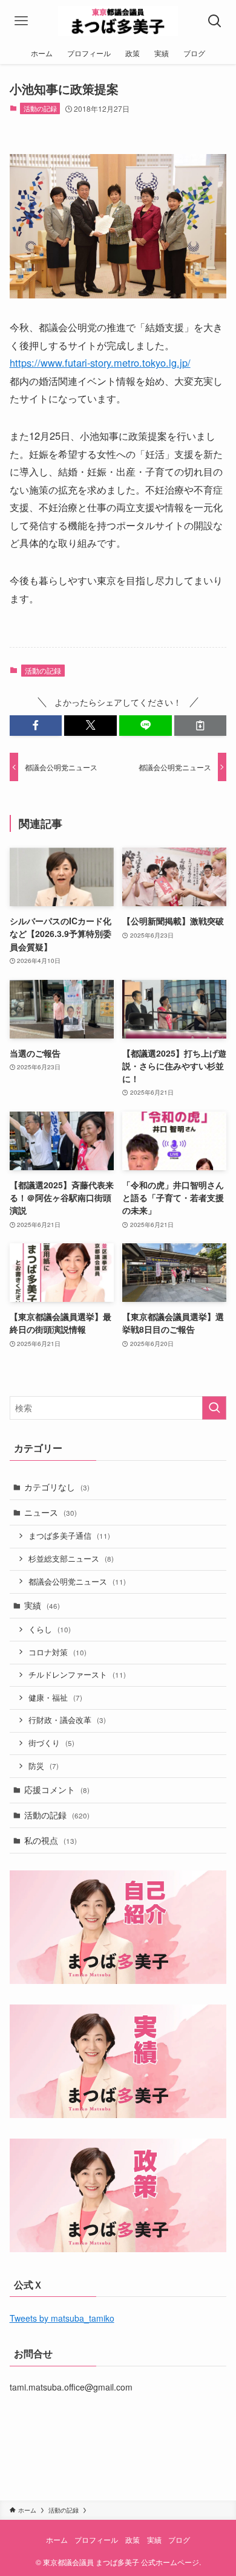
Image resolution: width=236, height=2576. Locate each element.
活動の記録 (40, 108)
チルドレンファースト (77, 1675)
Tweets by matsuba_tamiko (62, 2318)
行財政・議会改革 (67, 1720)
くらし (50, 1629)
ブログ (179, 2540)
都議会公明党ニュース (77, 1582)
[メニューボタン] (21, 21)
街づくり (51, 1743)
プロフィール (96, 2540)
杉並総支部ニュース (71, 1559)
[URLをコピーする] (201, 726)
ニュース (51, 1512)
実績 (42, 1605)
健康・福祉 (55, 1698)
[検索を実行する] (214, 1408)
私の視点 (51, 1840)
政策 (133, 2540)
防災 (44, 1766)
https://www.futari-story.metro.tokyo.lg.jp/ (100, 362)
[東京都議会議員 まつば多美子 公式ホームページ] (118, 21)
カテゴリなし (57, 1487)
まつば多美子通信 (69, 1536)
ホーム (57, 2540)
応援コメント (57, 1789)
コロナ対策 (57, 1652)
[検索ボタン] (215, 21)
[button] (36, 726)
